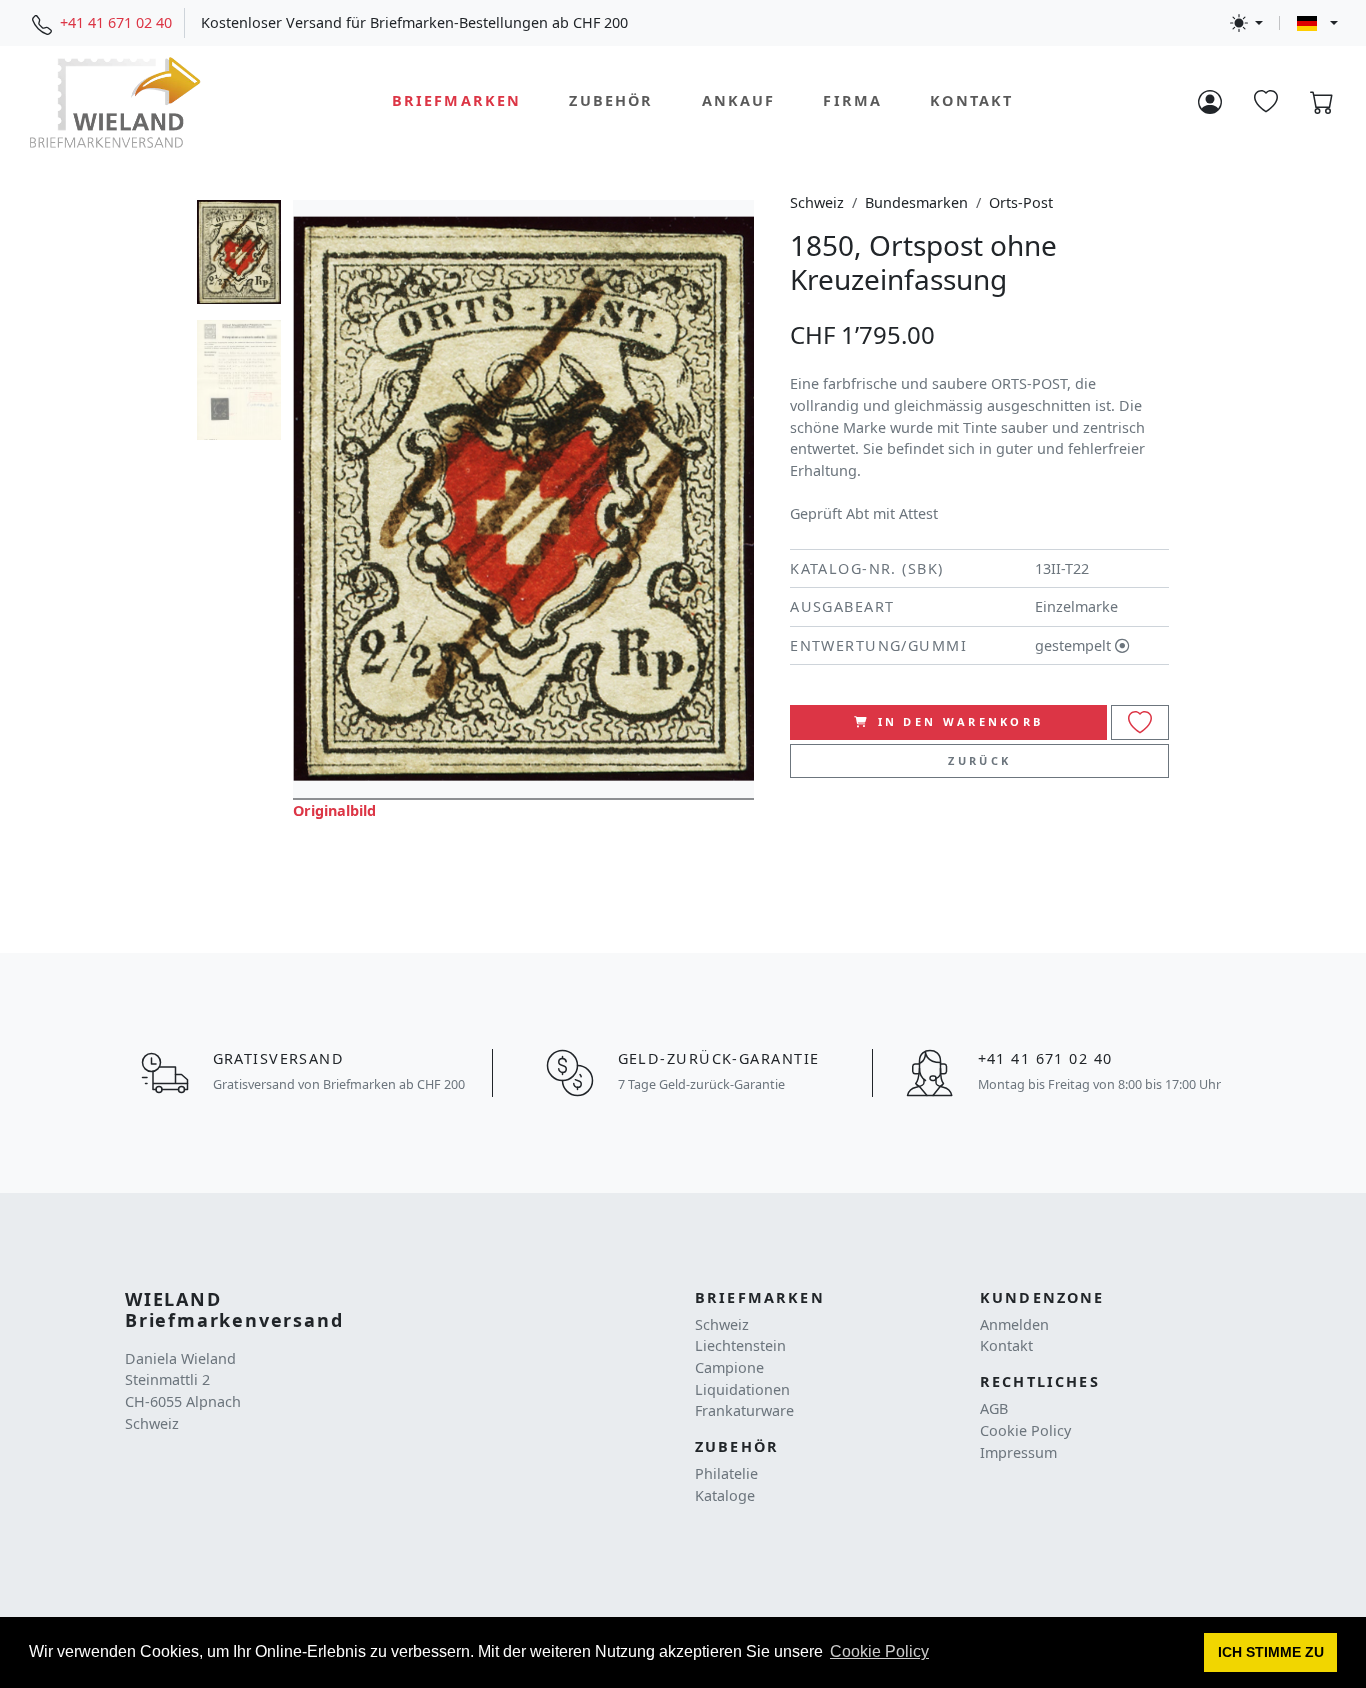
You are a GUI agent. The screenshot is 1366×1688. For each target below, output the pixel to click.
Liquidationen (742, 1389)
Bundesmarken (916, 202)
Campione (729, 1367)
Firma (852, 101)
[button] (1270, 1653)
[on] (1140, 722)
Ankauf (739, 101)
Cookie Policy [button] (879, 1651)
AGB (994, 1408)
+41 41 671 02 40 (116, 22)
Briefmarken (457, 101)
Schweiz (817, 202)
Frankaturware (744, 1410)
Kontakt (971, 101)
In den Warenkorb (961, 721)
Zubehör (611, 101)
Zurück (979, 760)
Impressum (1018, 1452)
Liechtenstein (740, 1345)
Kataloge (725, 1495)
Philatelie (726, 1473)
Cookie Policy (1025, 1430)
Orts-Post (1021, 202)
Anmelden (1014, 1324)
